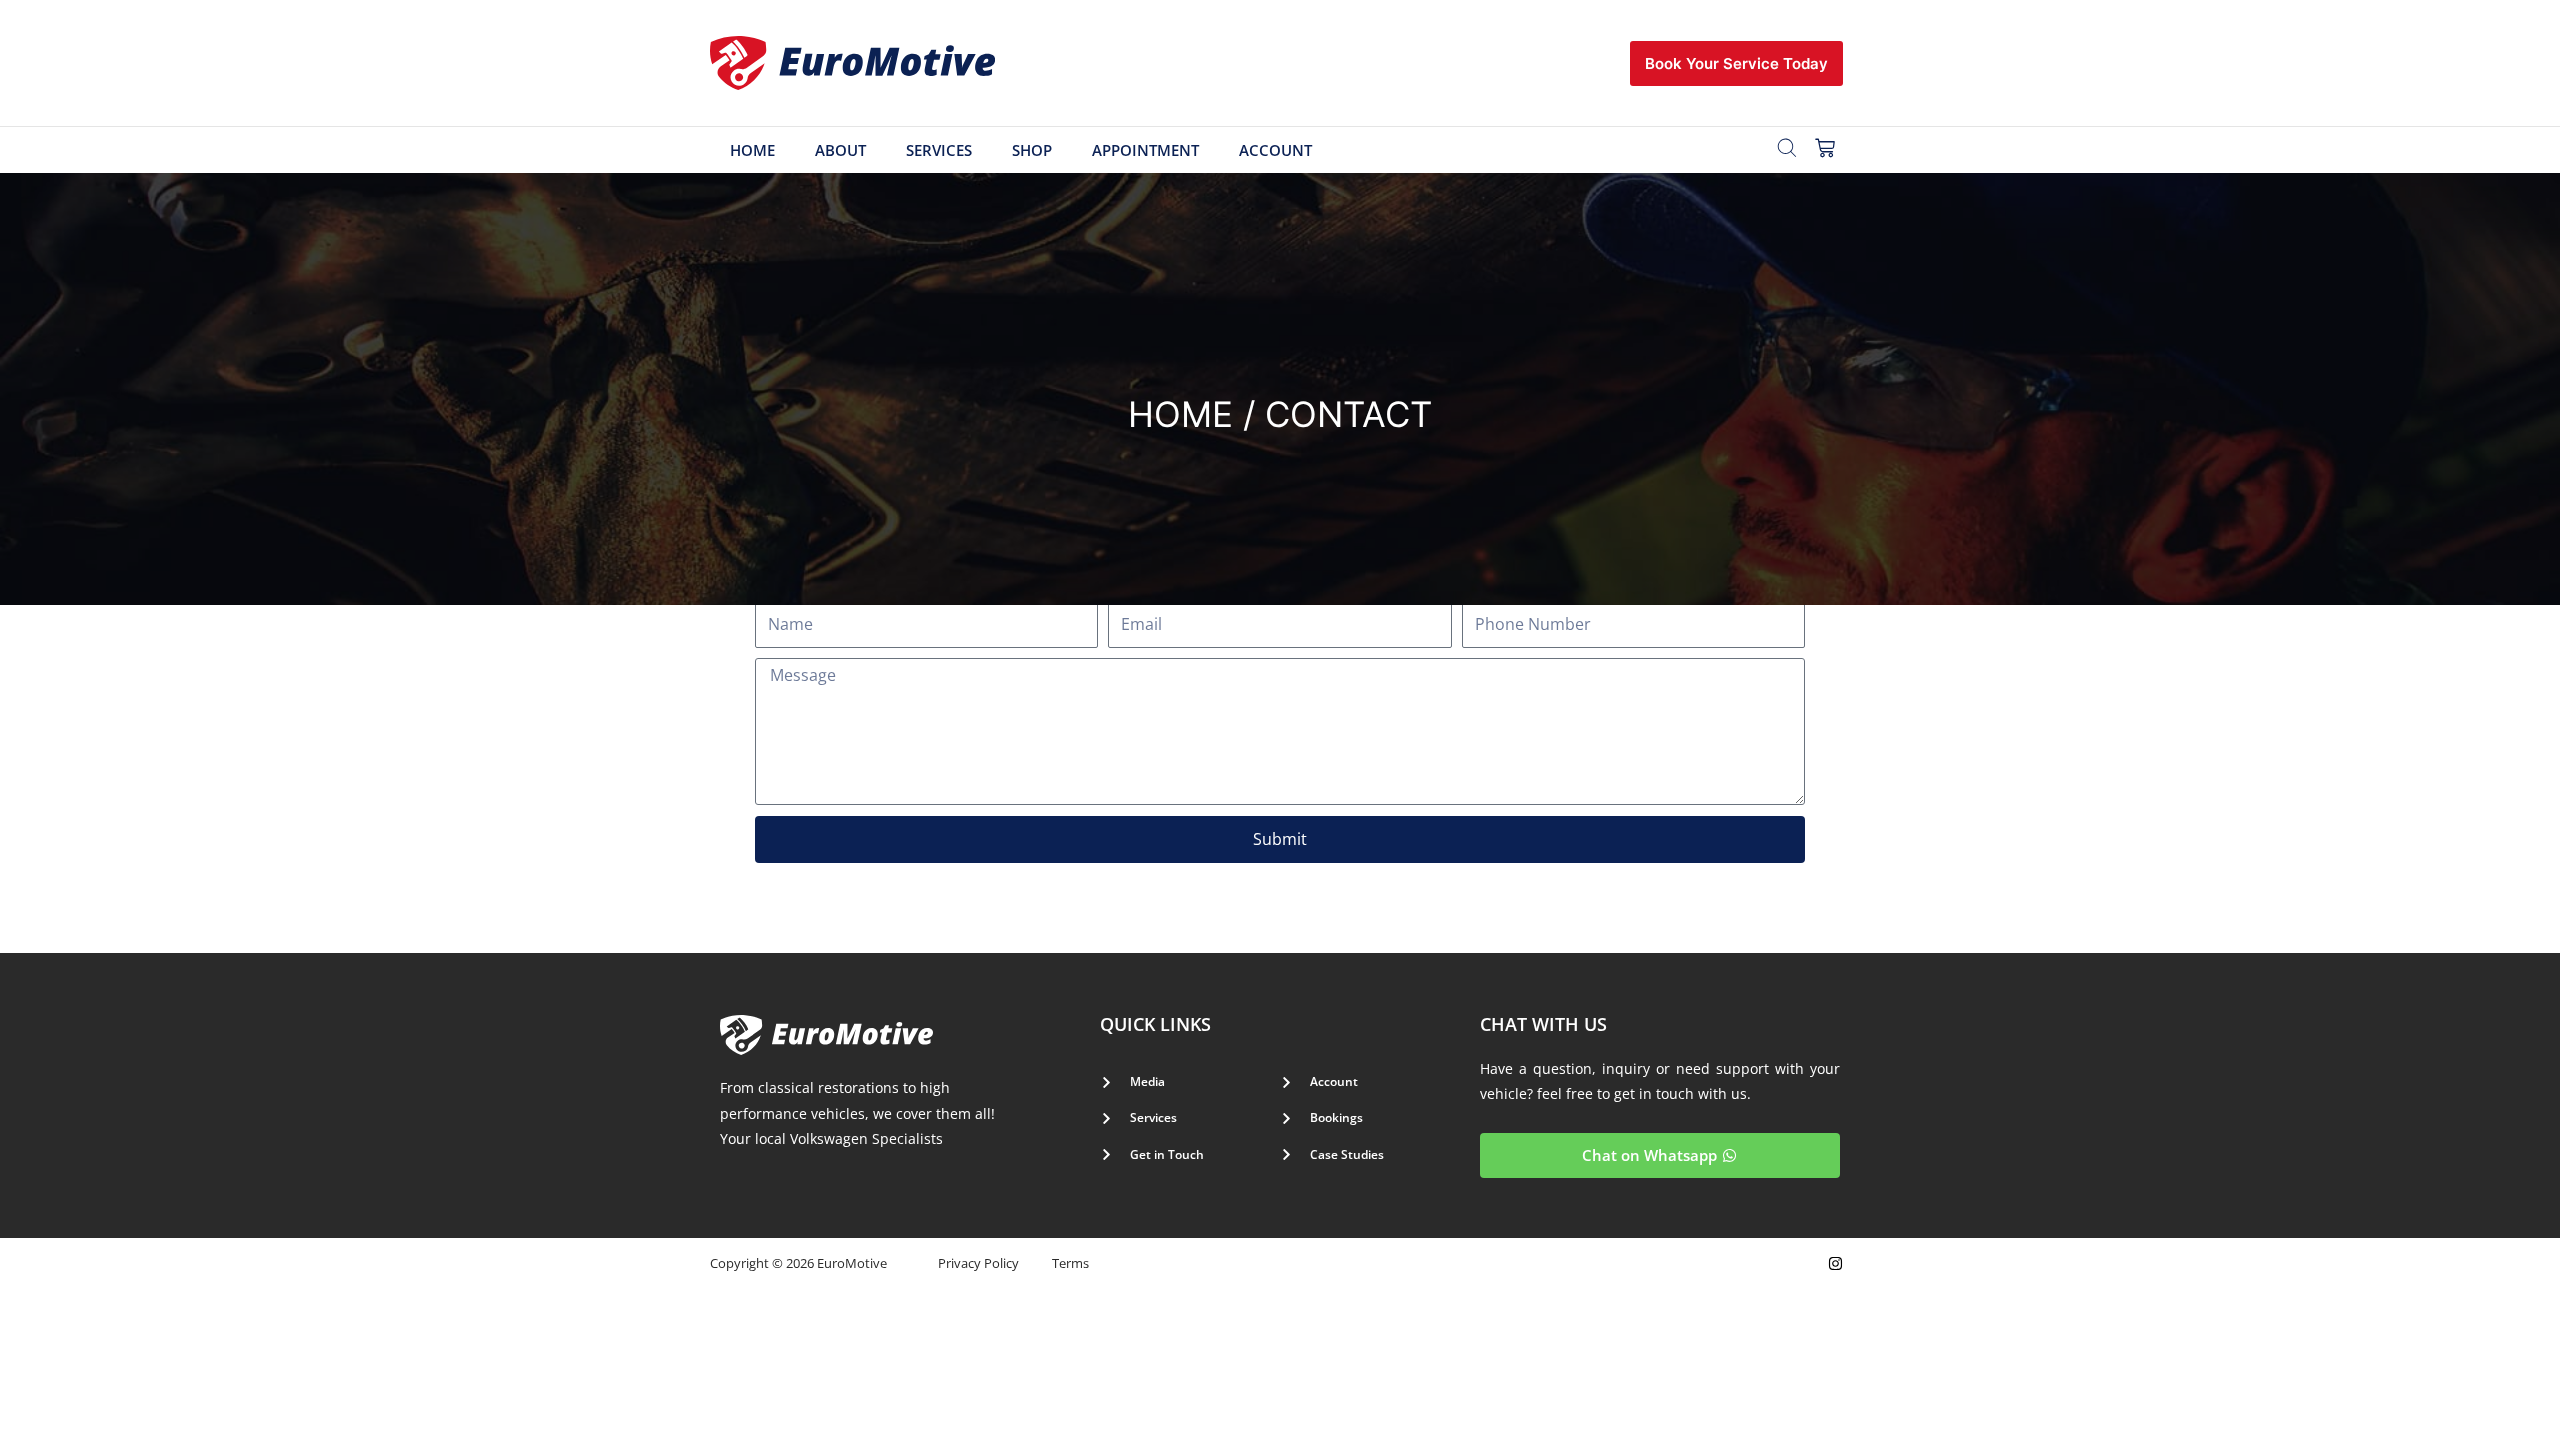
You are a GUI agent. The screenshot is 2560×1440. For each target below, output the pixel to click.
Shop (1032, 150)
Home (752, 150)
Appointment (1145, 150)
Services (939, 150)
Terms (1070, 1263)
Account (1275, 150)
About (840, 150)
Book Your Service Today (1736, 63)
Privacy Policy (978, 1263)
